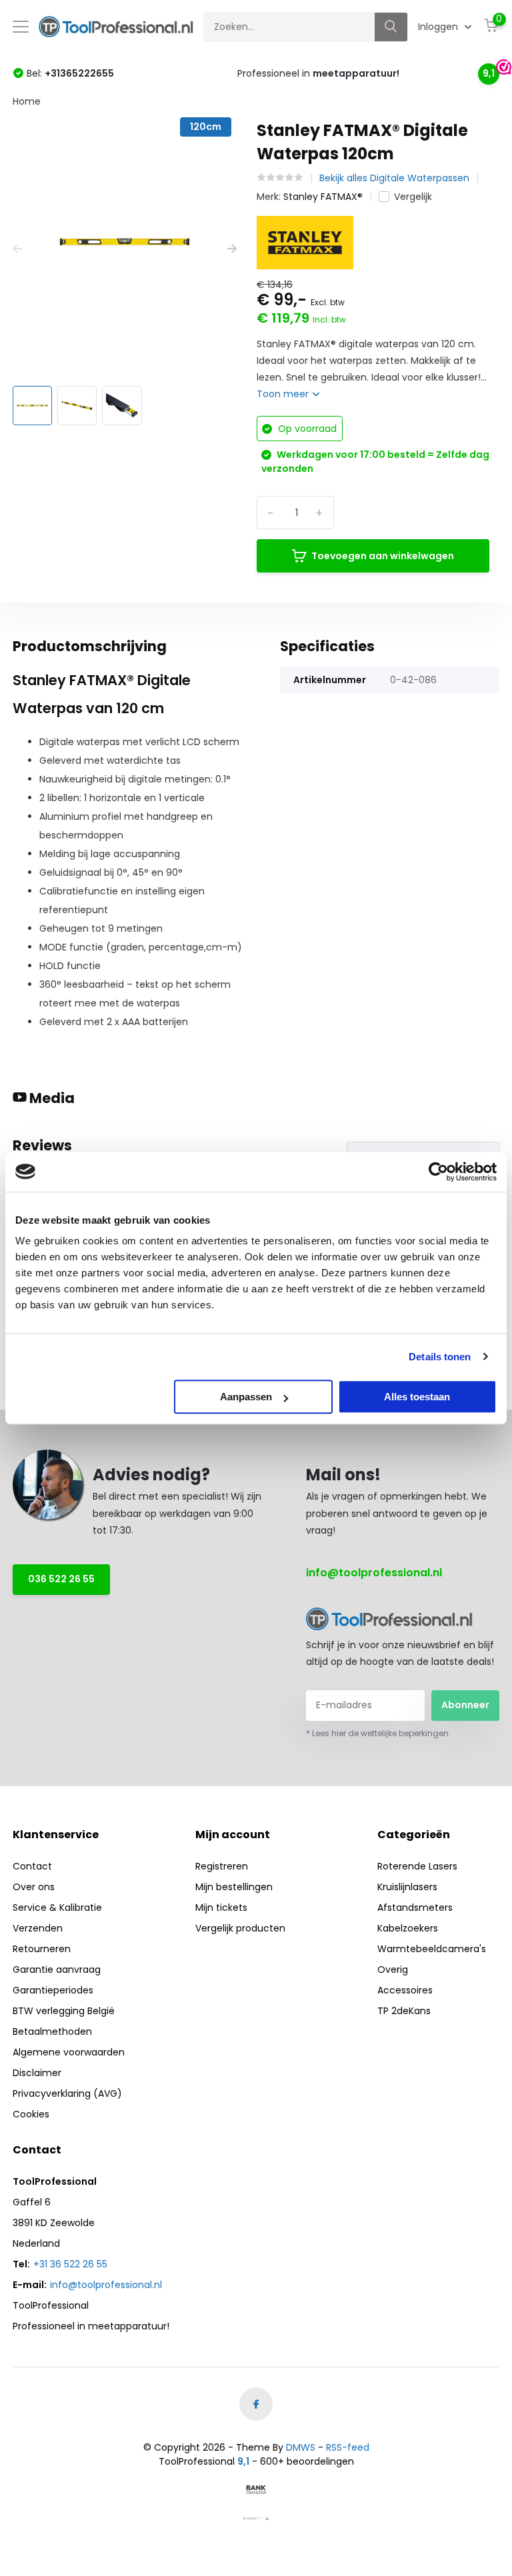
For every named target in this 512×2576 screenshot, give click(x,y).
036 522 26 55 (61, 1579)
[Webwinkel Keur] (256, 2518)
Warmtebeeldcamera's (432, 1949)
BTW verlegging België (64, 2011)
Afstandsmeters (415, 1908)
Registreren (222, 1866)
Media (51, 1098)
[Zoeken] (391, 27)
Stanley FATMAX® (323, 197)
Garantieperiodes (53, 1990)
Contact (32, 1866)
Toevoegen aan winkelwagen (383, 556)
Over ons (34, 1887)
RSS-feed (348, 2447)
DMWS (301, 2447)
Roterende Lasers (417, 1866)
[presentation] (17, 249)
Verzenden (38, 1928)
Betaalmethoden (52, 2031)
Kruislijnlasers (407, 1887)
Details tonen (440, 1357)
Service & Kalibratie (57, 1908)
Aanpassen (246, 1397)
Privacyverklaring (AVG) (67, 2093)
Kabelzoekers (408, 1928)
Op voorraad (306, 429)
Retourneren (42, 1949)
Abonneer (465, 1705)
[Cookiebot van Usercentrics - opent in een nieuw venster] (438, 1172)
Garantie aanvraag (57, 1969)
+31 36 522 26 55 (70, 2264)
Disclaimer (37, 2073)
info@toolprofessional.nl (374, 1573)
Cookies (31, 2114)
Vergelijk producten (240, 1928)
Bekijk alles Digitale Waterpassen (394, 178)
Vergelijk (413, 197)
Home (27, 101)
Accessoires (405, 1990)
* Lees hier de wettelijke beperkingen (377, 1733)
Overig (393, 1969)
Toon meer (284, 394)
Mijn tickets (221, 1908)
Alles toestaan (417, 1397)
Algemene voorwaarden (69, 2052)
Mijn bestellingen (234, 1887)
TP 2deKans (404, 2011)
